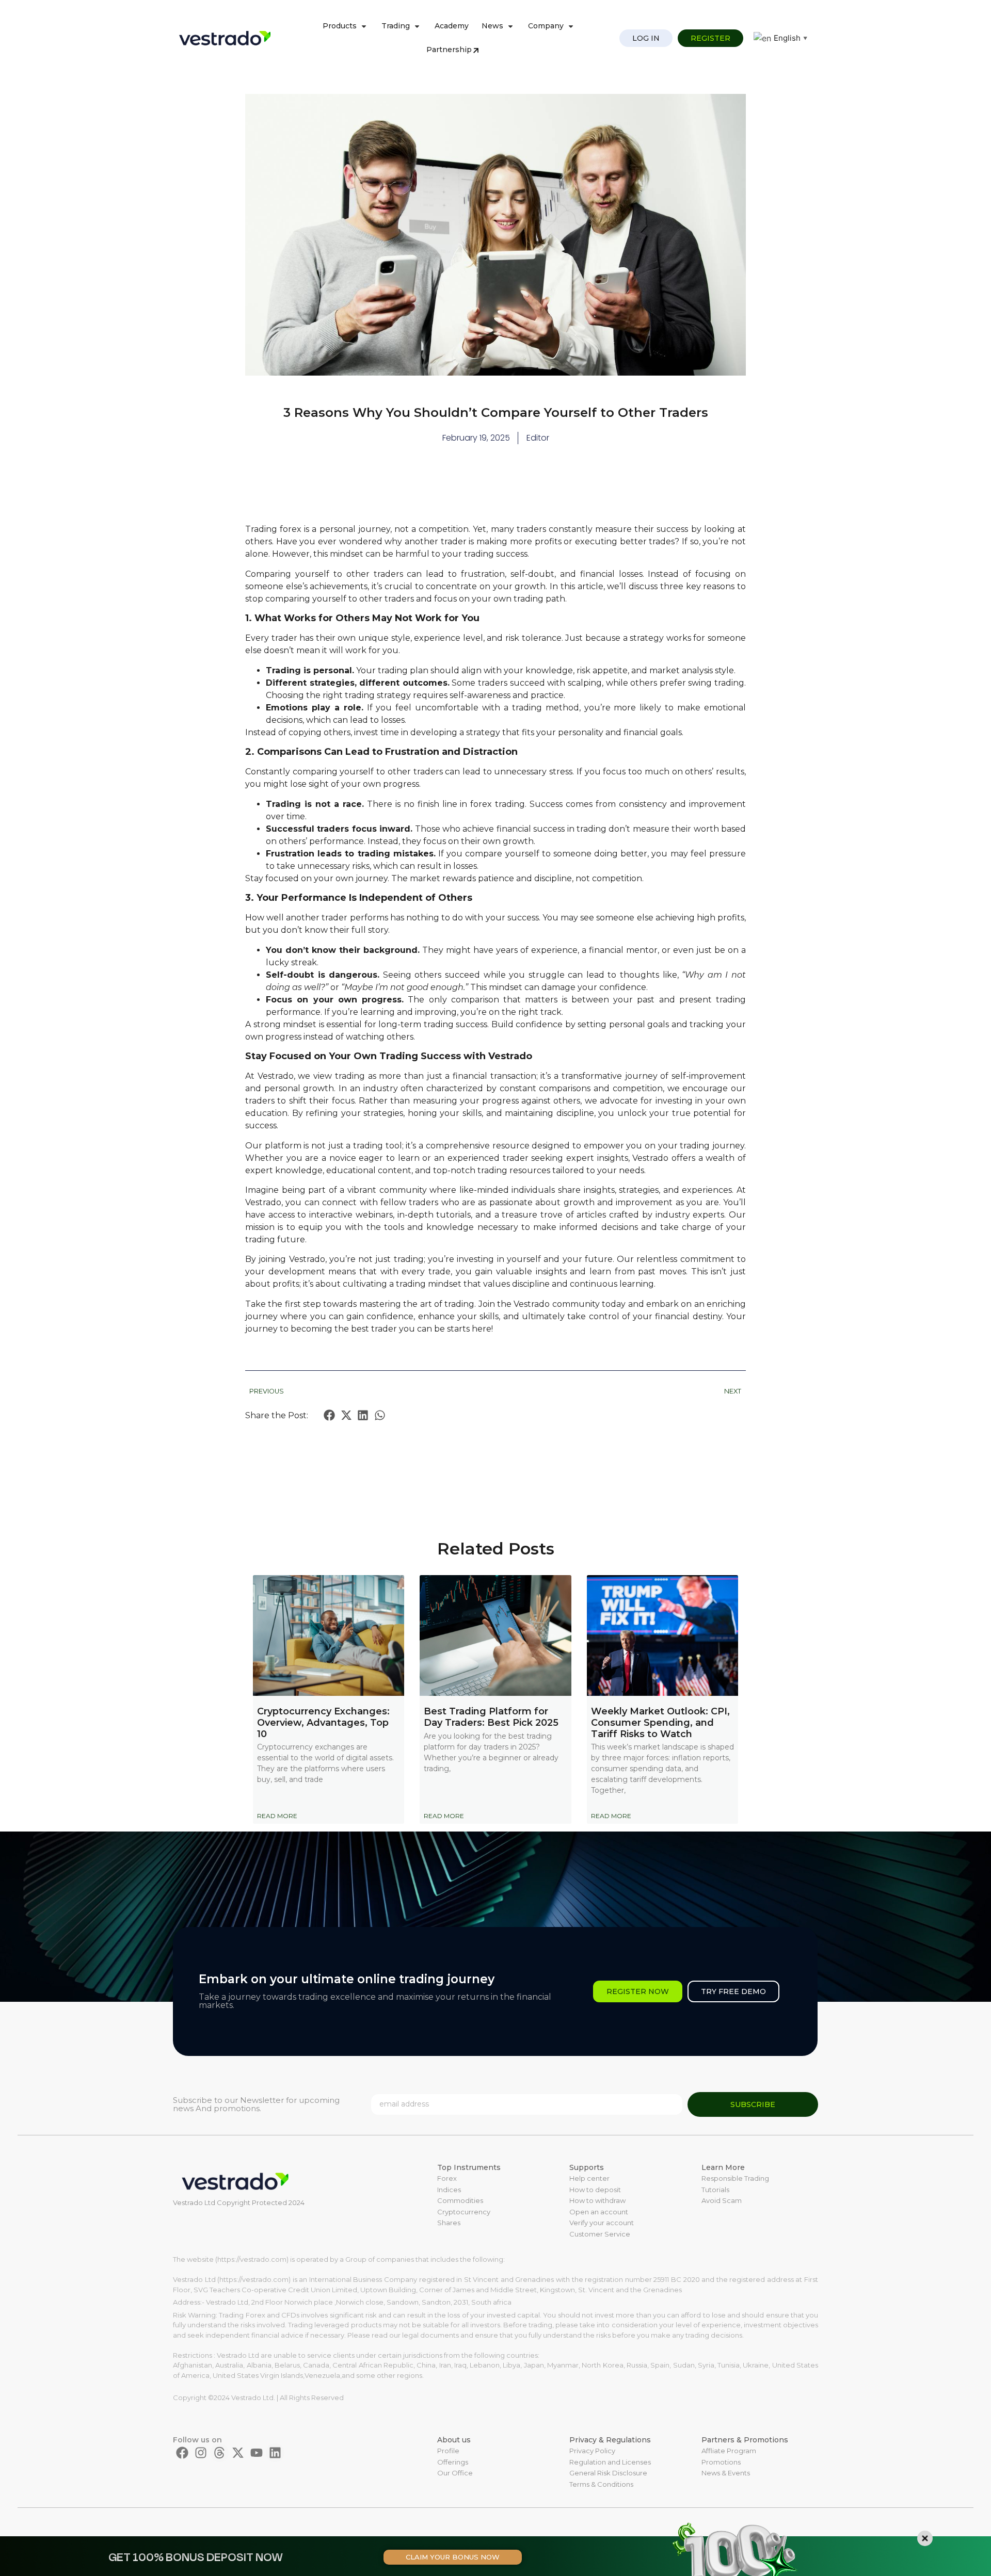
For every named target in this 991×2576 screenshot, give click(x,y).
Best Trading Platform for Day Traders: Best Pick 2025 (491, 1717)
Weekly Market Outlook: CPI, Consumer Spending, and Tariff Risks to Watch (660, 1722)
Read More (277, 1816)
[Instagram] (201, 2453)
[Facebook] (182, 2453)
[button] (330, 1415)
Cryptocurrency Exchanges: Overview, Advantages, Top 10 (323, 1722)
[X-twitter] (238, 2453)
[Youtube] (257, 2453)
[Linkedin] (275, 2453)
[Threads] (219, 2453)
